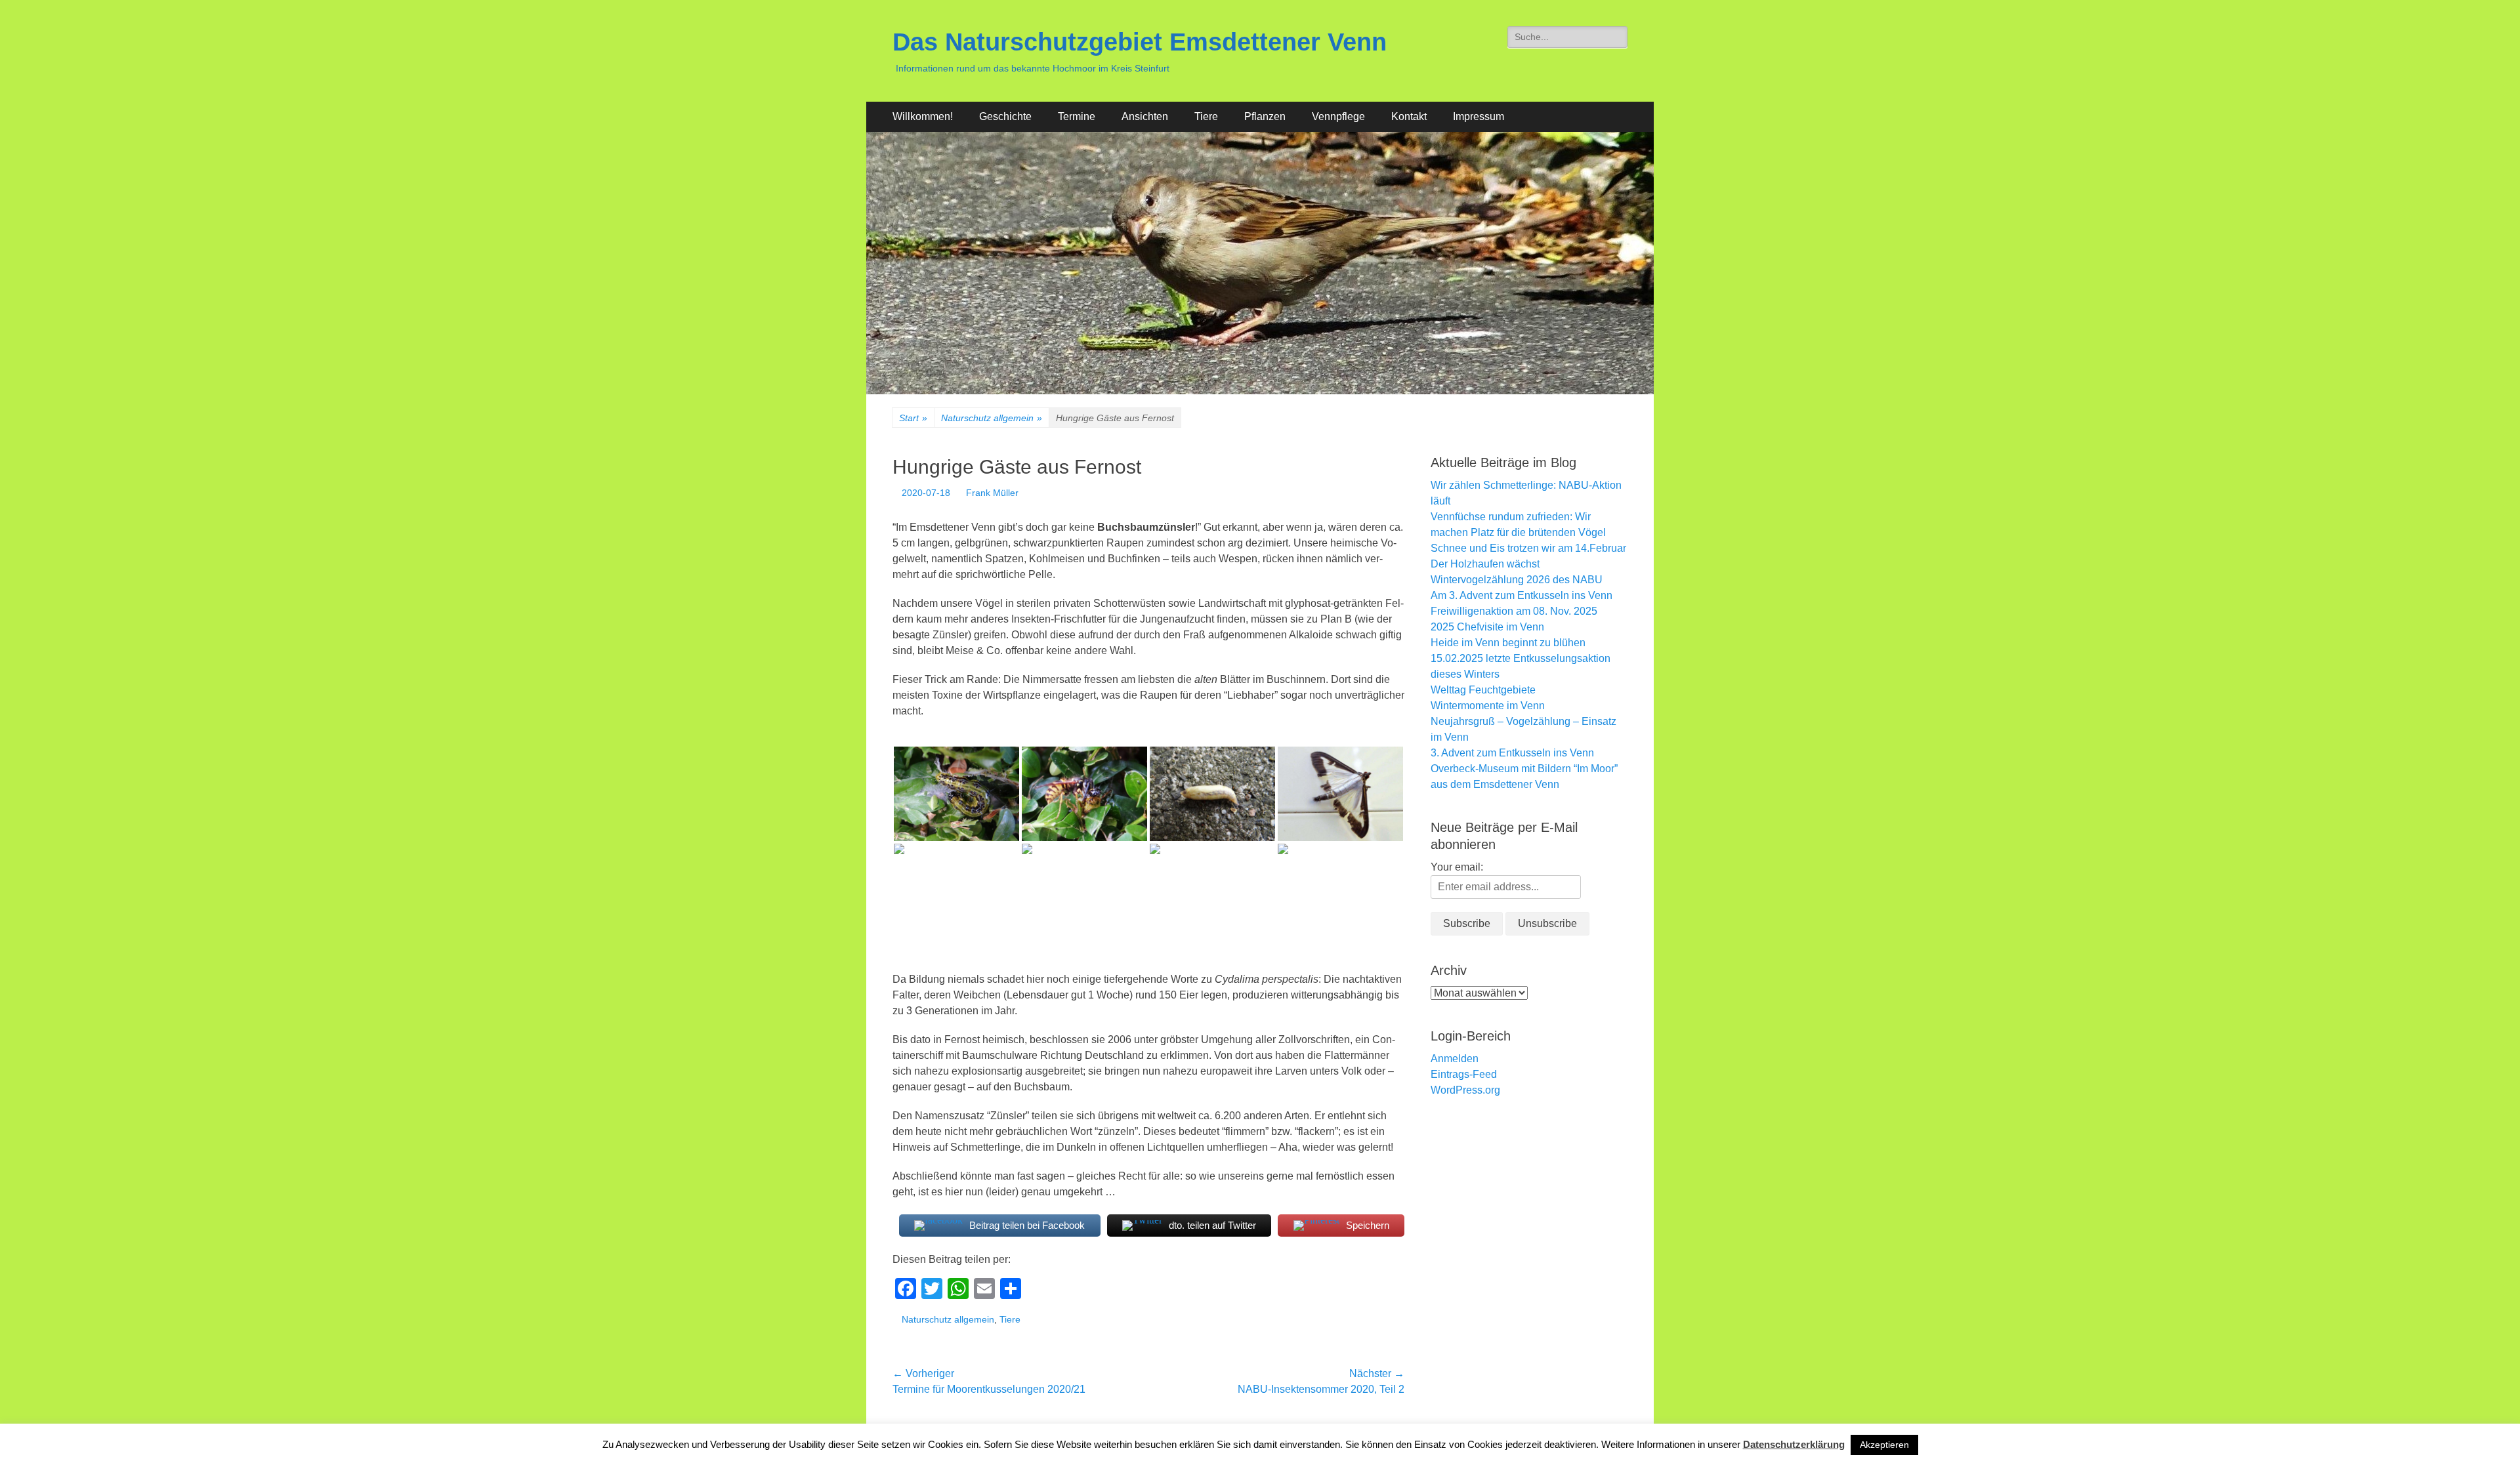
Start (913, 418)
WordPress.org (1465, 1090)
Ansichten (1145, 116)
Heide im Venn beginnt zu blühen (1508, 643)
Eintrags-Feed (1464, 1074)
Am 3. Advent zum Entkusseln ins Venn (1522, 595)
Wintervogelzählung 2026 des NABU (1517, 580)
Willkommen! (923, 116)
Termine (1077, 116)
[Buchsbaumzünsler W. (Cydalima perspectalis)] (956, 891)
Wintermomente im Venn (1488, 706)
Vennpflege (1338, 116)
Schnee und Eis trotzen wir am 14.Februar (1528, 548)
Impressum (1479, 116)
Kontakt (1409, 116)
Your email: (1457, 867)
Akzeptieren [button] (1884, 1445)
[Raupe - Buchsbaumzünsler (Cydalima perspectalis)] (956, 793)
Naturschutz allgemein (992, 418)
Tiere (1206, 116)
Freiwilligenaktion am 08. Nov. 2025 (1514, 611)
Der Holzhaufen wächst (1485, 564)
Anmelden (1455, 1059)
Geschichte (1005, 116)
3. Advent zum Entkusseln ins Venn (1512, 753)
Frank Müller (992, 493)
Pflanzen (1265, 116)
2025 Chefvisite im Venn (1487, 627)
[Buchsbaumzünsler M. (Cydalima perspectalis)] (1340, 793)
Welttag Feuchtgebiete (1483, 690)
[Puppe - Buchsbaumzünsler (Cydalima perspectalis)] (1212, 793)
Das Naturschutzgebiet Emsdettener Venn (1140, 42)
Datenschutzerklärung (1794, 1444)
